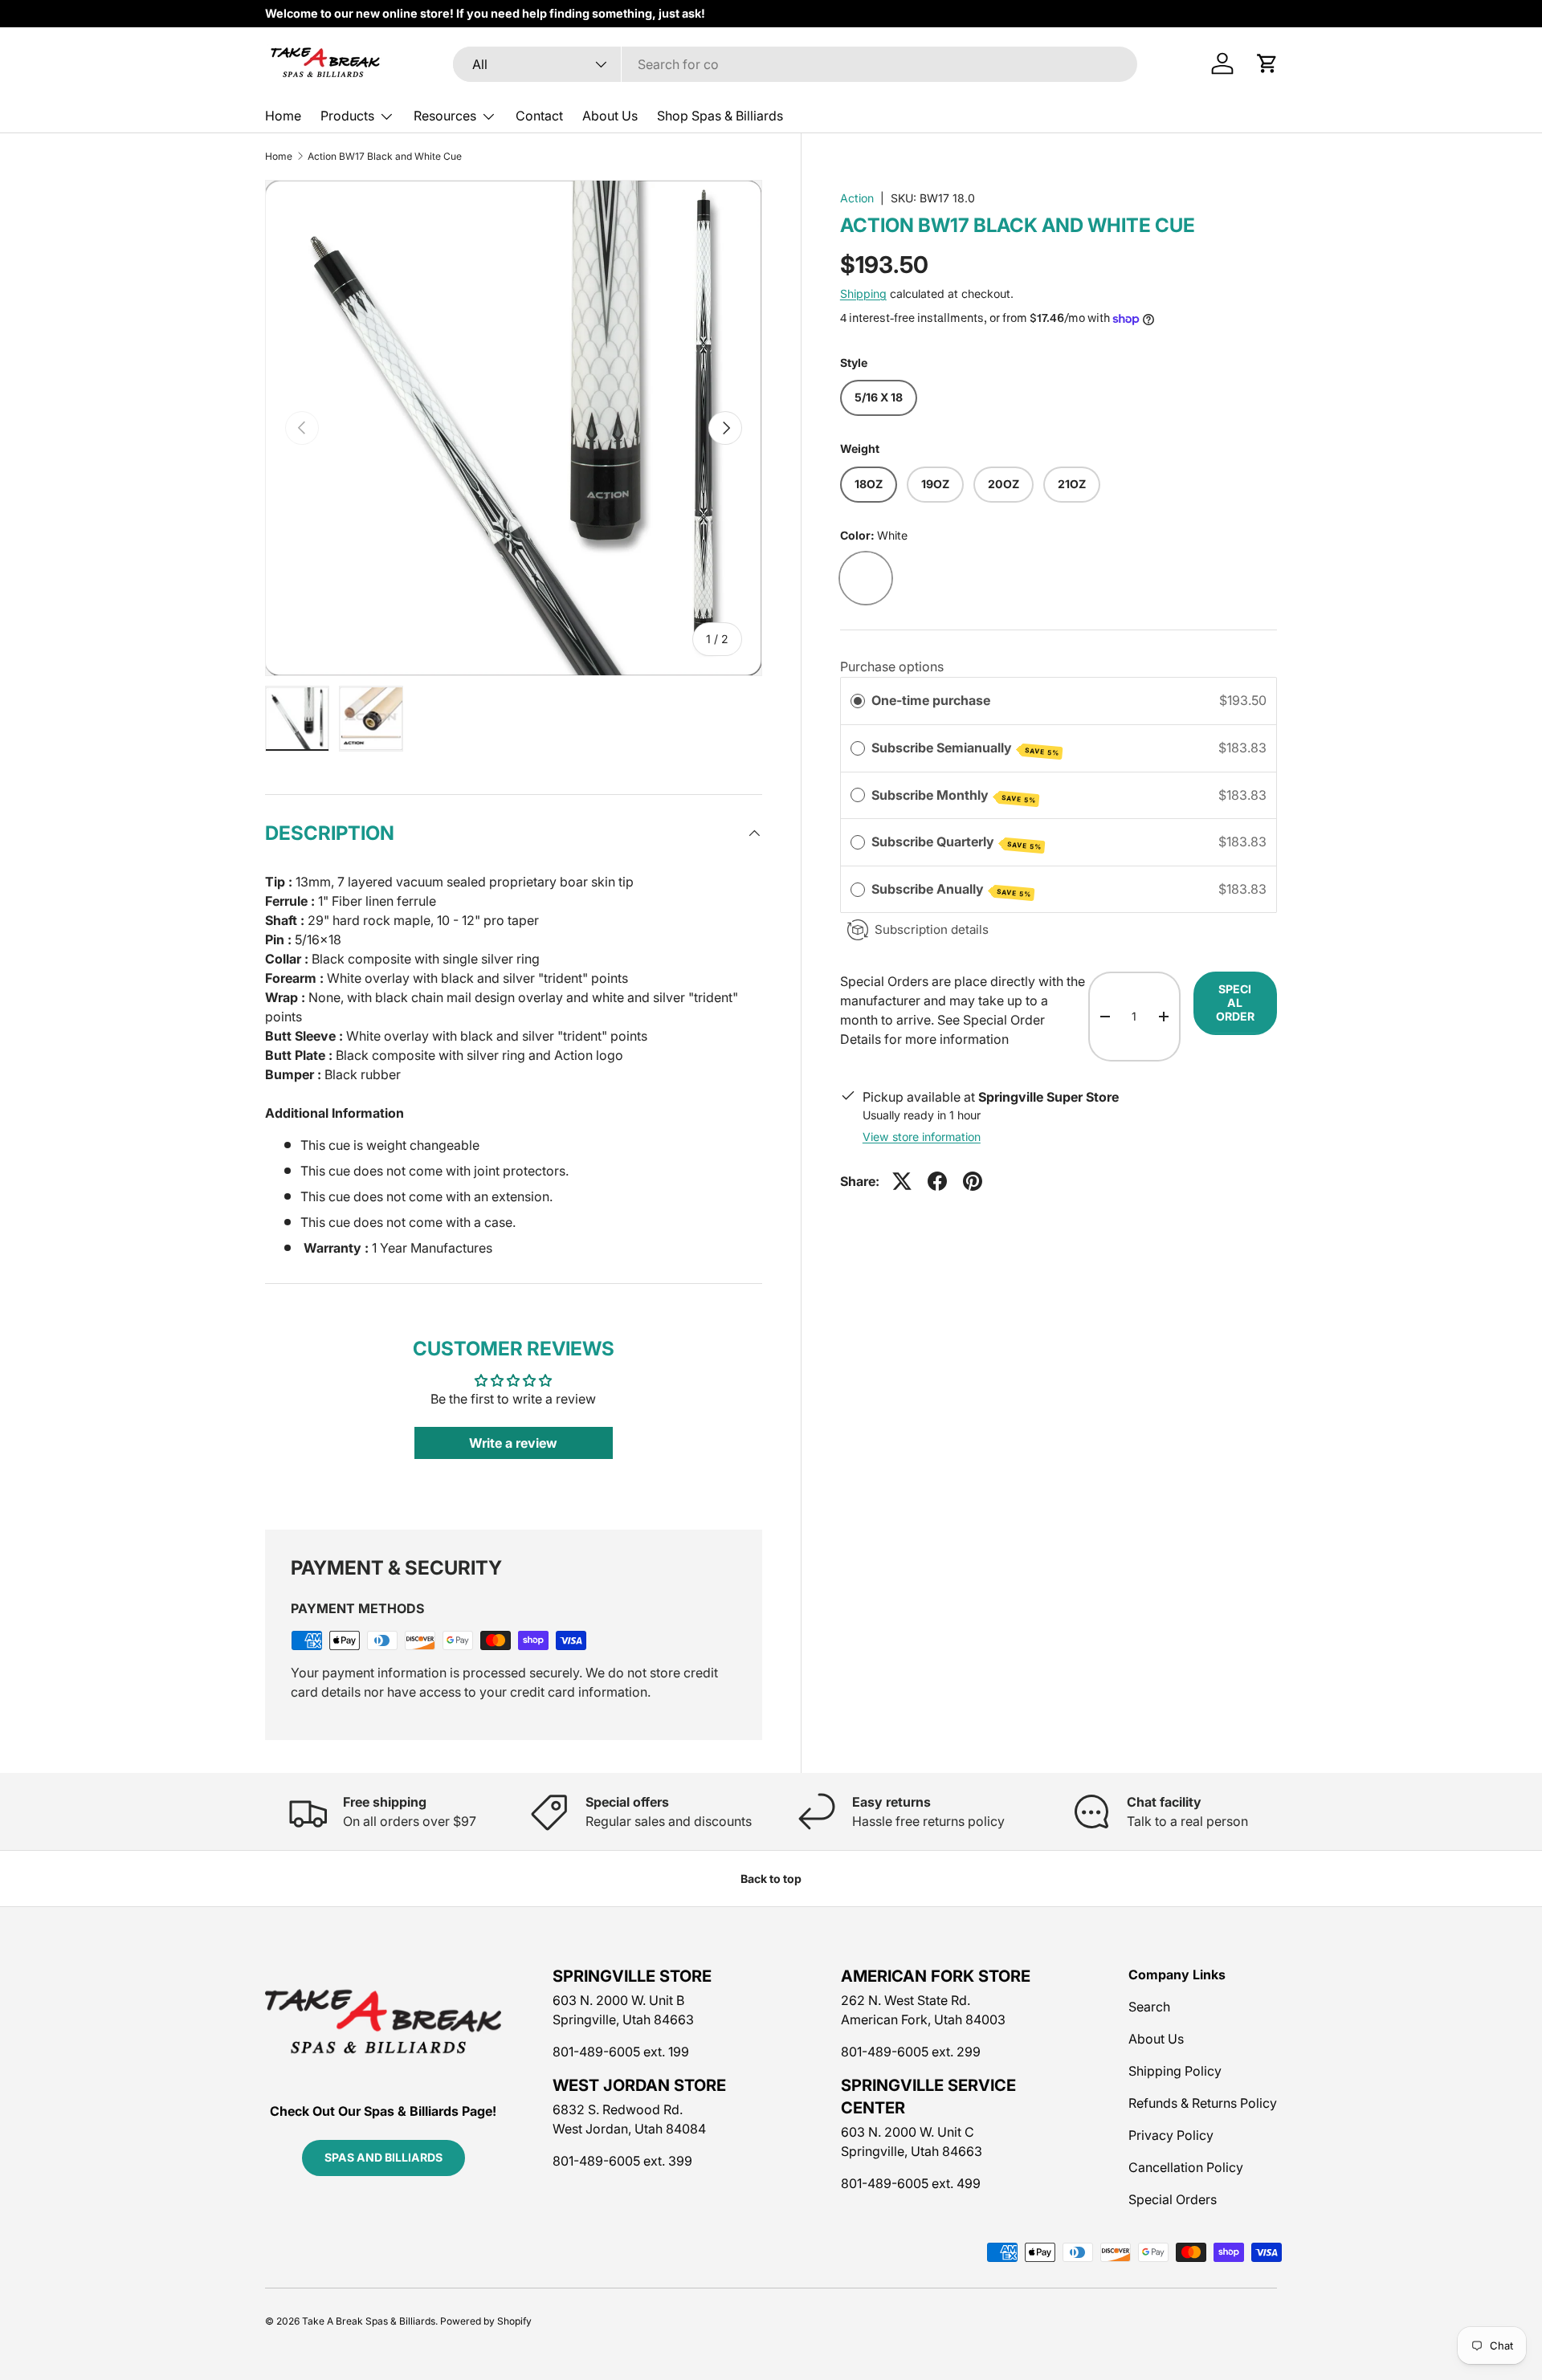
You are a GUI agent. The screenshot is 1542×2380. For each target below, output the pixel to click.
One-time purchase (931, 700)
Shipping (863, 293)
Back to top (771, 1879)
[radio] (858, 701)
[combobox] (795, 64)
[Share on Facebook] (937, 1181)
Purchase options (892, 666)
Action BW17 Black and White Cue (385, 157)
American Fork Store (936, 1976)
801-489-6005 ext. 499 (911, 2183)
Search (1149, 2007)
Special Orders (1173, 2199)
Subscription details (932, 929)
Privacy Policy (1171, 2135)
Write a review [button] (513, 1443)
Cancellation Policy (1186, 2167)
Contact (539, 116)
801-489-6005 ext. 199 (621, 2052)
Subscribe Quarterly (957, 842)
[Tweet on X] (902, 1181)
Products (347, 116)
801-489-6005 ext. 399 (622, 2161)
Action (857, 198)
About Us (610, 116)
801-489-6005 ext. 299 (911, 2052)
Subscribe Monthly (954, 796)
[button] (1267, 63)
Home (283, 116)
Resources (445, 116)
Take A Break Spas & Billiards (369, 2321)
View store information (922, 1137)
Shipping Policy (1175, 2071)
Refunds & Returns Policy (1203, 2103)
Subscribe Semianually (965, 748)
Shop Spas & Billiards (720, 116)
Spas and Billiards (383, 2157)
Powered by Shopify (486, 2321)
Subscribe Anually (951, 890)
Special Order (1235, 1003)
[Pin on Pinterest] (973, 1181)
